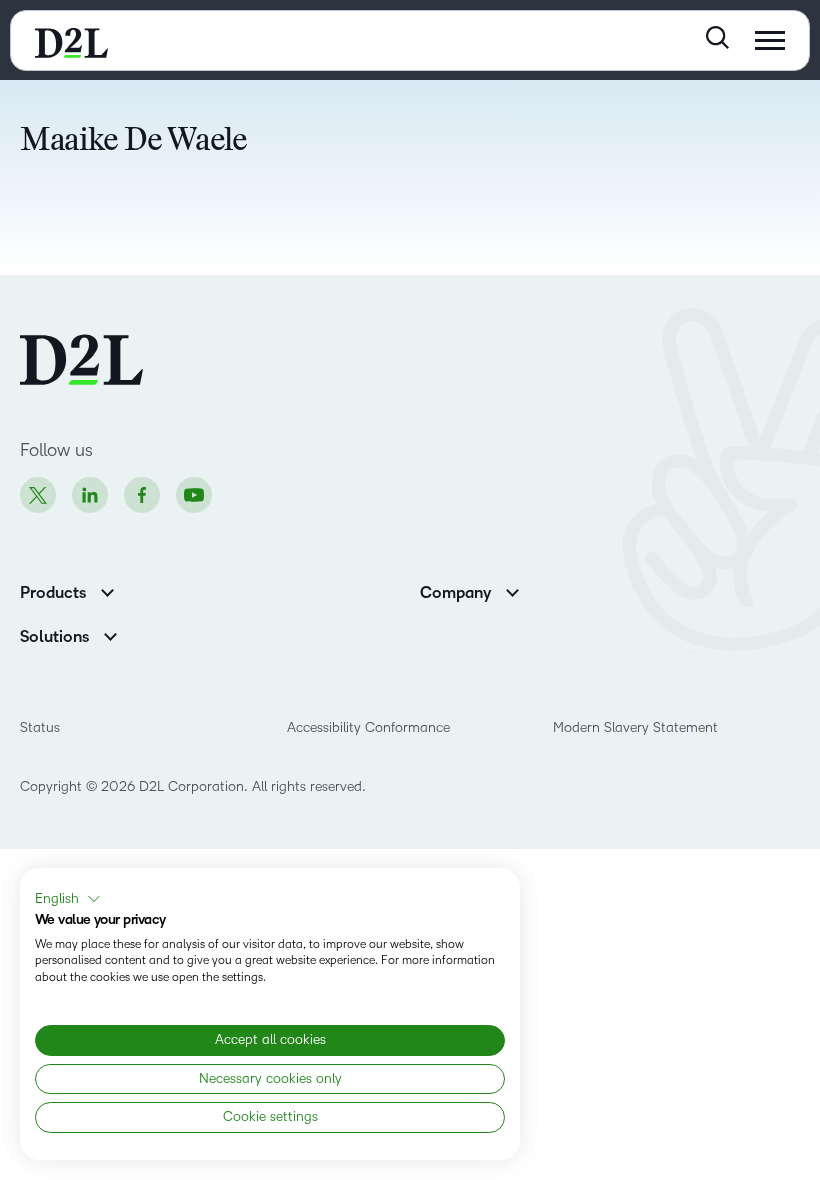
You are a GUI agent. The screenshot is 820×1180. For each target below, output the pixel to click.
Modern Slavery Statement (635, 727)
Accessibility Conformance (368, 727)
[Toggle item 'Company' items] (512, 590)
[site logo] (71, 40)
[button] (68, 899)
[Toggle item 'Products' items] (107, 590)
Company (455, 593)
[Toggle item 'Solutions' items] (110, 634)
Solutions (54, 637)
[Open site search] (717, 37)
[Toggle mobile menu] (770, 40)
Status (40, 727)
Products (53, 593)
